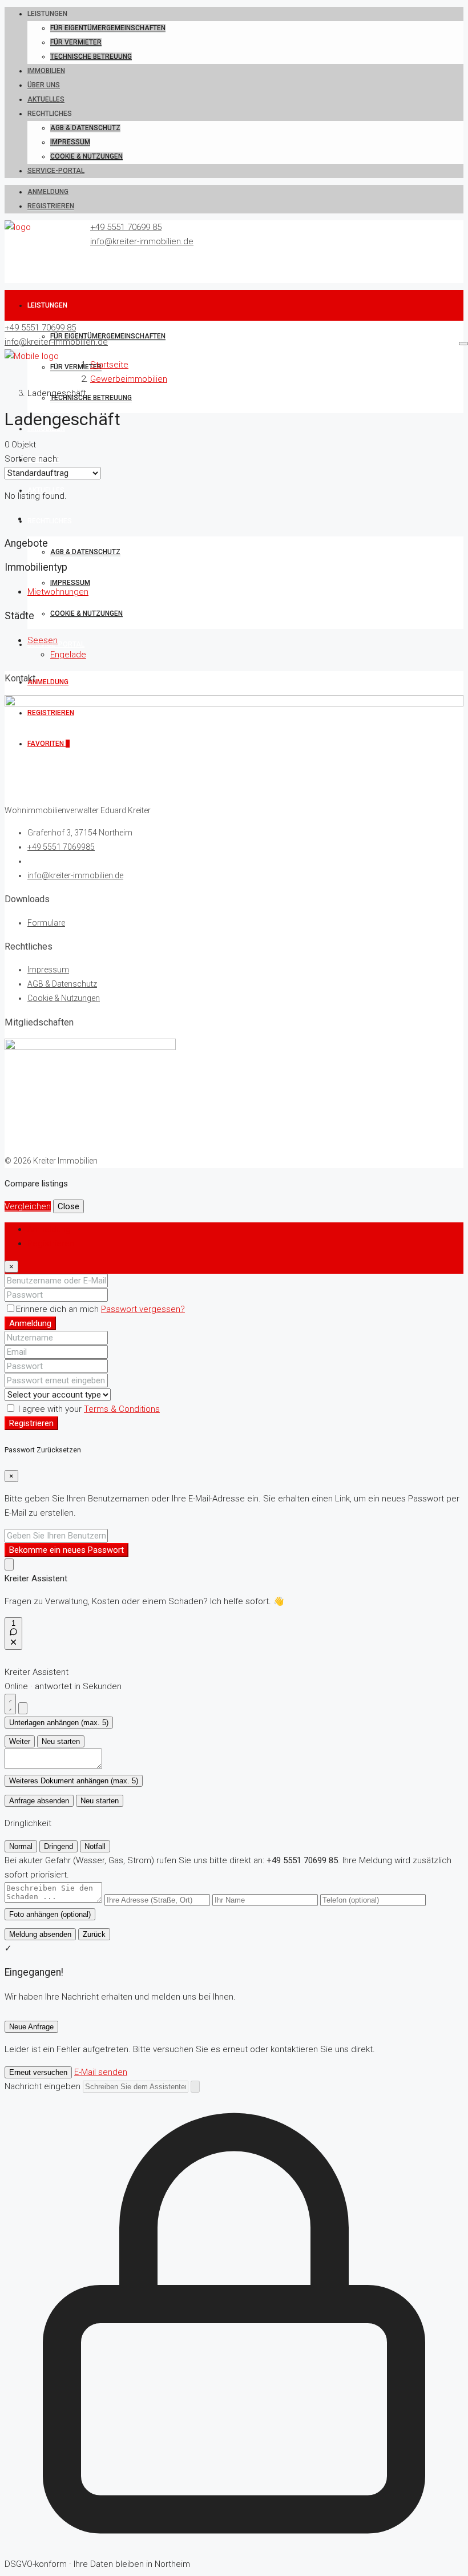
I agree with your (88, 1409)
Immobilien (46, 71)
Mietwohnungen (58, 592)
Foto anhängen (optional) (50, 1914)
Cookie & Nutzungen (86, 156)
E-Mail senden (101, 2072)
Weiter (20, 1741)
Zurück (94, 1934)
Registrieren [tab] (51, 1243)
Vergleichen (28, 1206)
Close (68, 1206)
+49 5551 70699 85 (126, 227)
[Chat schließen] (23, 1708)
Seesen (43, 640)
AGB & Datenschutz (85, 128)
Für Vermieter (76, 42)
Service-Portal (56, 171)
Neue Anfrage (31, 2027)
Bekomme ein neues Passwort (66, 1550)
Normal (21, 1846)
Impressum (70, 142)
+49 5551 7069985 (61, 847)
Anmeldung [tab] (49, 1229)
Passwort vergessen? (143, 1309)
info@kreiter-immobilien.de (142, 241)
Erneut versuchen (38, 2072)
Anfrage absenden (39, 1801)
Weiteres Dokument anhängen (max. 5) (74, 1781)
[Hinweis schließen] (9, 1564)
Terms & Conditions (122, 1409)
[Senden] (195, 2087)
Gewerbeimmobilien (129, 379)
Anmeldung (48, 192)
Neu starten (61, 1741)
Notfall (95, 1846)
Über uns (44, 85)
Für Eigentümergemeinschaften (108, 28)
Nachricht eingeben (43, 2086)
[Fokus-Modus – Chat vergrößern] (10, 1704)
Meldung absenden (40, 1934)
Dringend (58, 1846)
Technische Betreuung (91, 56)
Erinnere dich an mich (58, 1309)
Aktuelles (46, 99)
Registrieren (51, 206)
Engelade (68, 655)
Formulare (46, 923)
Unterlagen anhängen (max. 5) (59, 1723)
